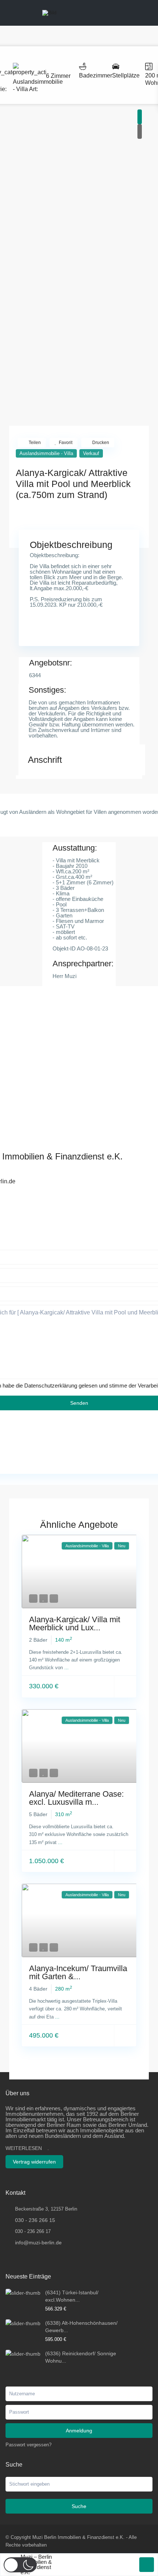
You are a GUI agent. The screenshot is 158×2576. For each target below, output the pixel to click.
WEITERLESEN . (27, 2148)
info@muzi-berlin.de (38, 2243)
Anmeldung (79, 2431)
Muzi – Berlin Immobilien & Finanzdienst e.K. (36, 2565)
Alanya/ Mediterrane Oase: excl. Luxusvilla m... (76, 1798)
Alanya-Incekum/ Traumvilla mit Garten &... (78, 1972)
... (67, 1668)
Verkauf (91, 453)
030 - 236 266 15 (35, 2220)
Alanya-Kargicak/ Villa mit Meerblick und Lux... (75, 1623)
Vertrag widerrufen (34, 2162)
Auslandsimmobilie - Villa (46, 453)
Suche (79, 2506)
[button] (20, 2565)
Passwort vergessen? (28, 2445)
